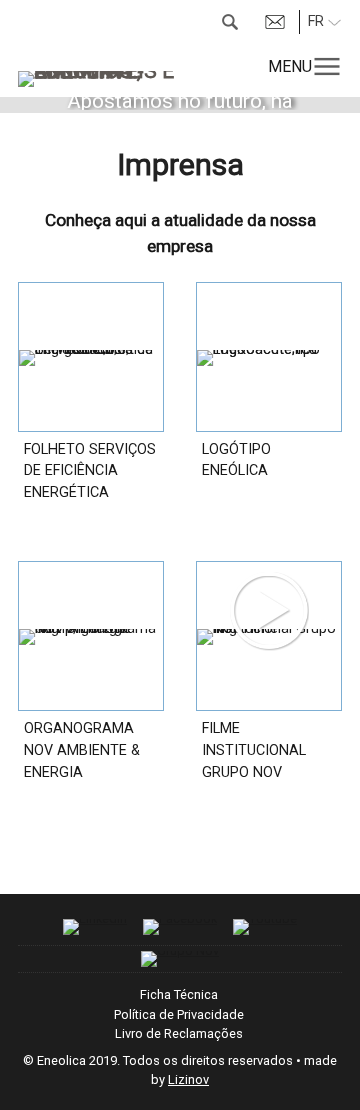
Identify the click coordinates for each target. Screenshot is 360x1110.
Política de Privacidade (179, 1014)
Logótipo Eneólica (236, 460)
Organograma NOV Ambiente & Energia (82, 750)
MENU (290, 66)
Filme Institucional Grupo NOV (254, 750)
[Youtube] (265, 927)
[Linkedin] (95, 927)
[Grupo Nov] (180, 959)
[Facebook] (180, 927)
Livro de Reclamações (179, 1033)
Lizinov (188, 1079)
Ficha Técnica (179, 994)
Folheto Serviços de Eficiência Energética (90, 471)
